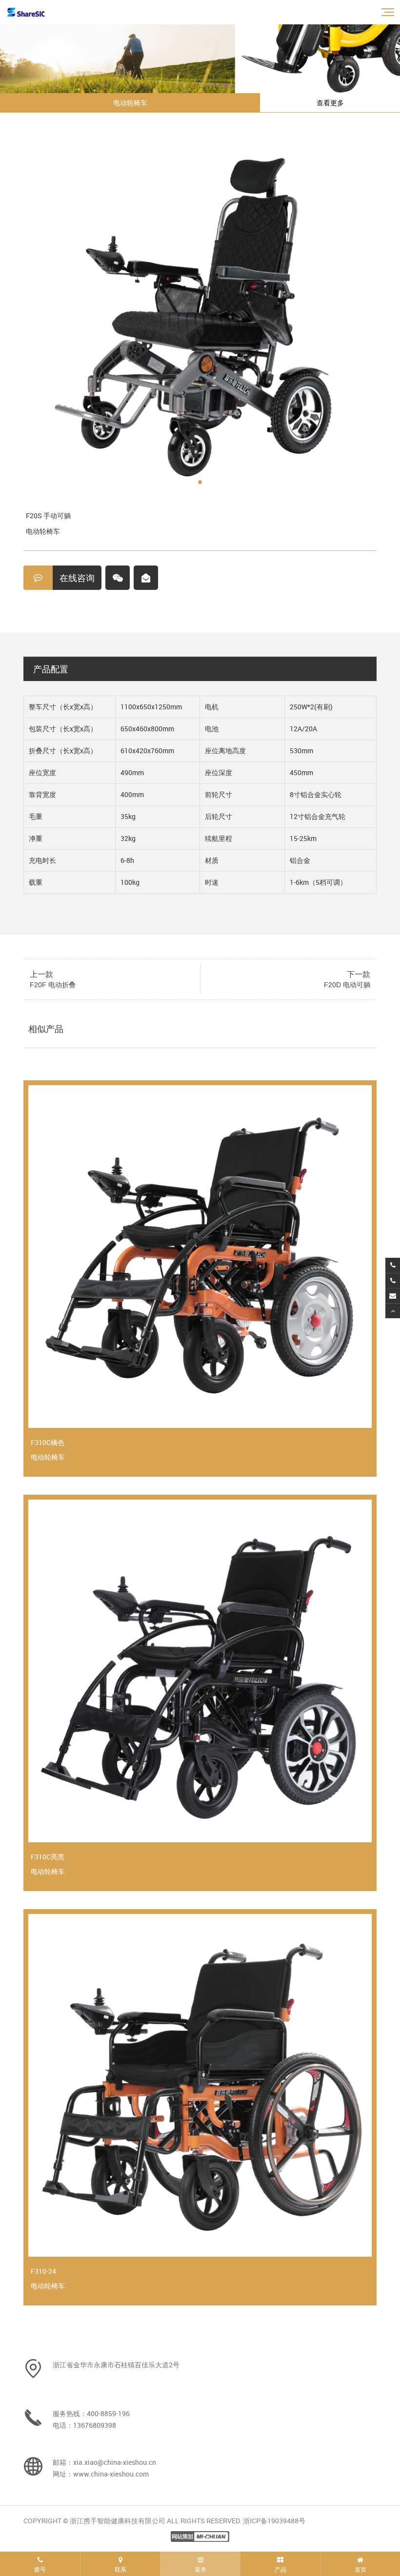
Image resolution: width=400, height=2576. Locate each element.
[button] (200, 482)
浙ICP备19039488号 (274, 2521)
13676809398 (95, 2425)
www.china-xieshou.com (111, 2474)
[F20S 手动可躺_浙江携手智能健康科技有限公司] (26, 12)
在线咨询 (77, 578)
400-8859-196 (108, 2413)
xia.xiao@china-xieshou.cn (115, 2462)
